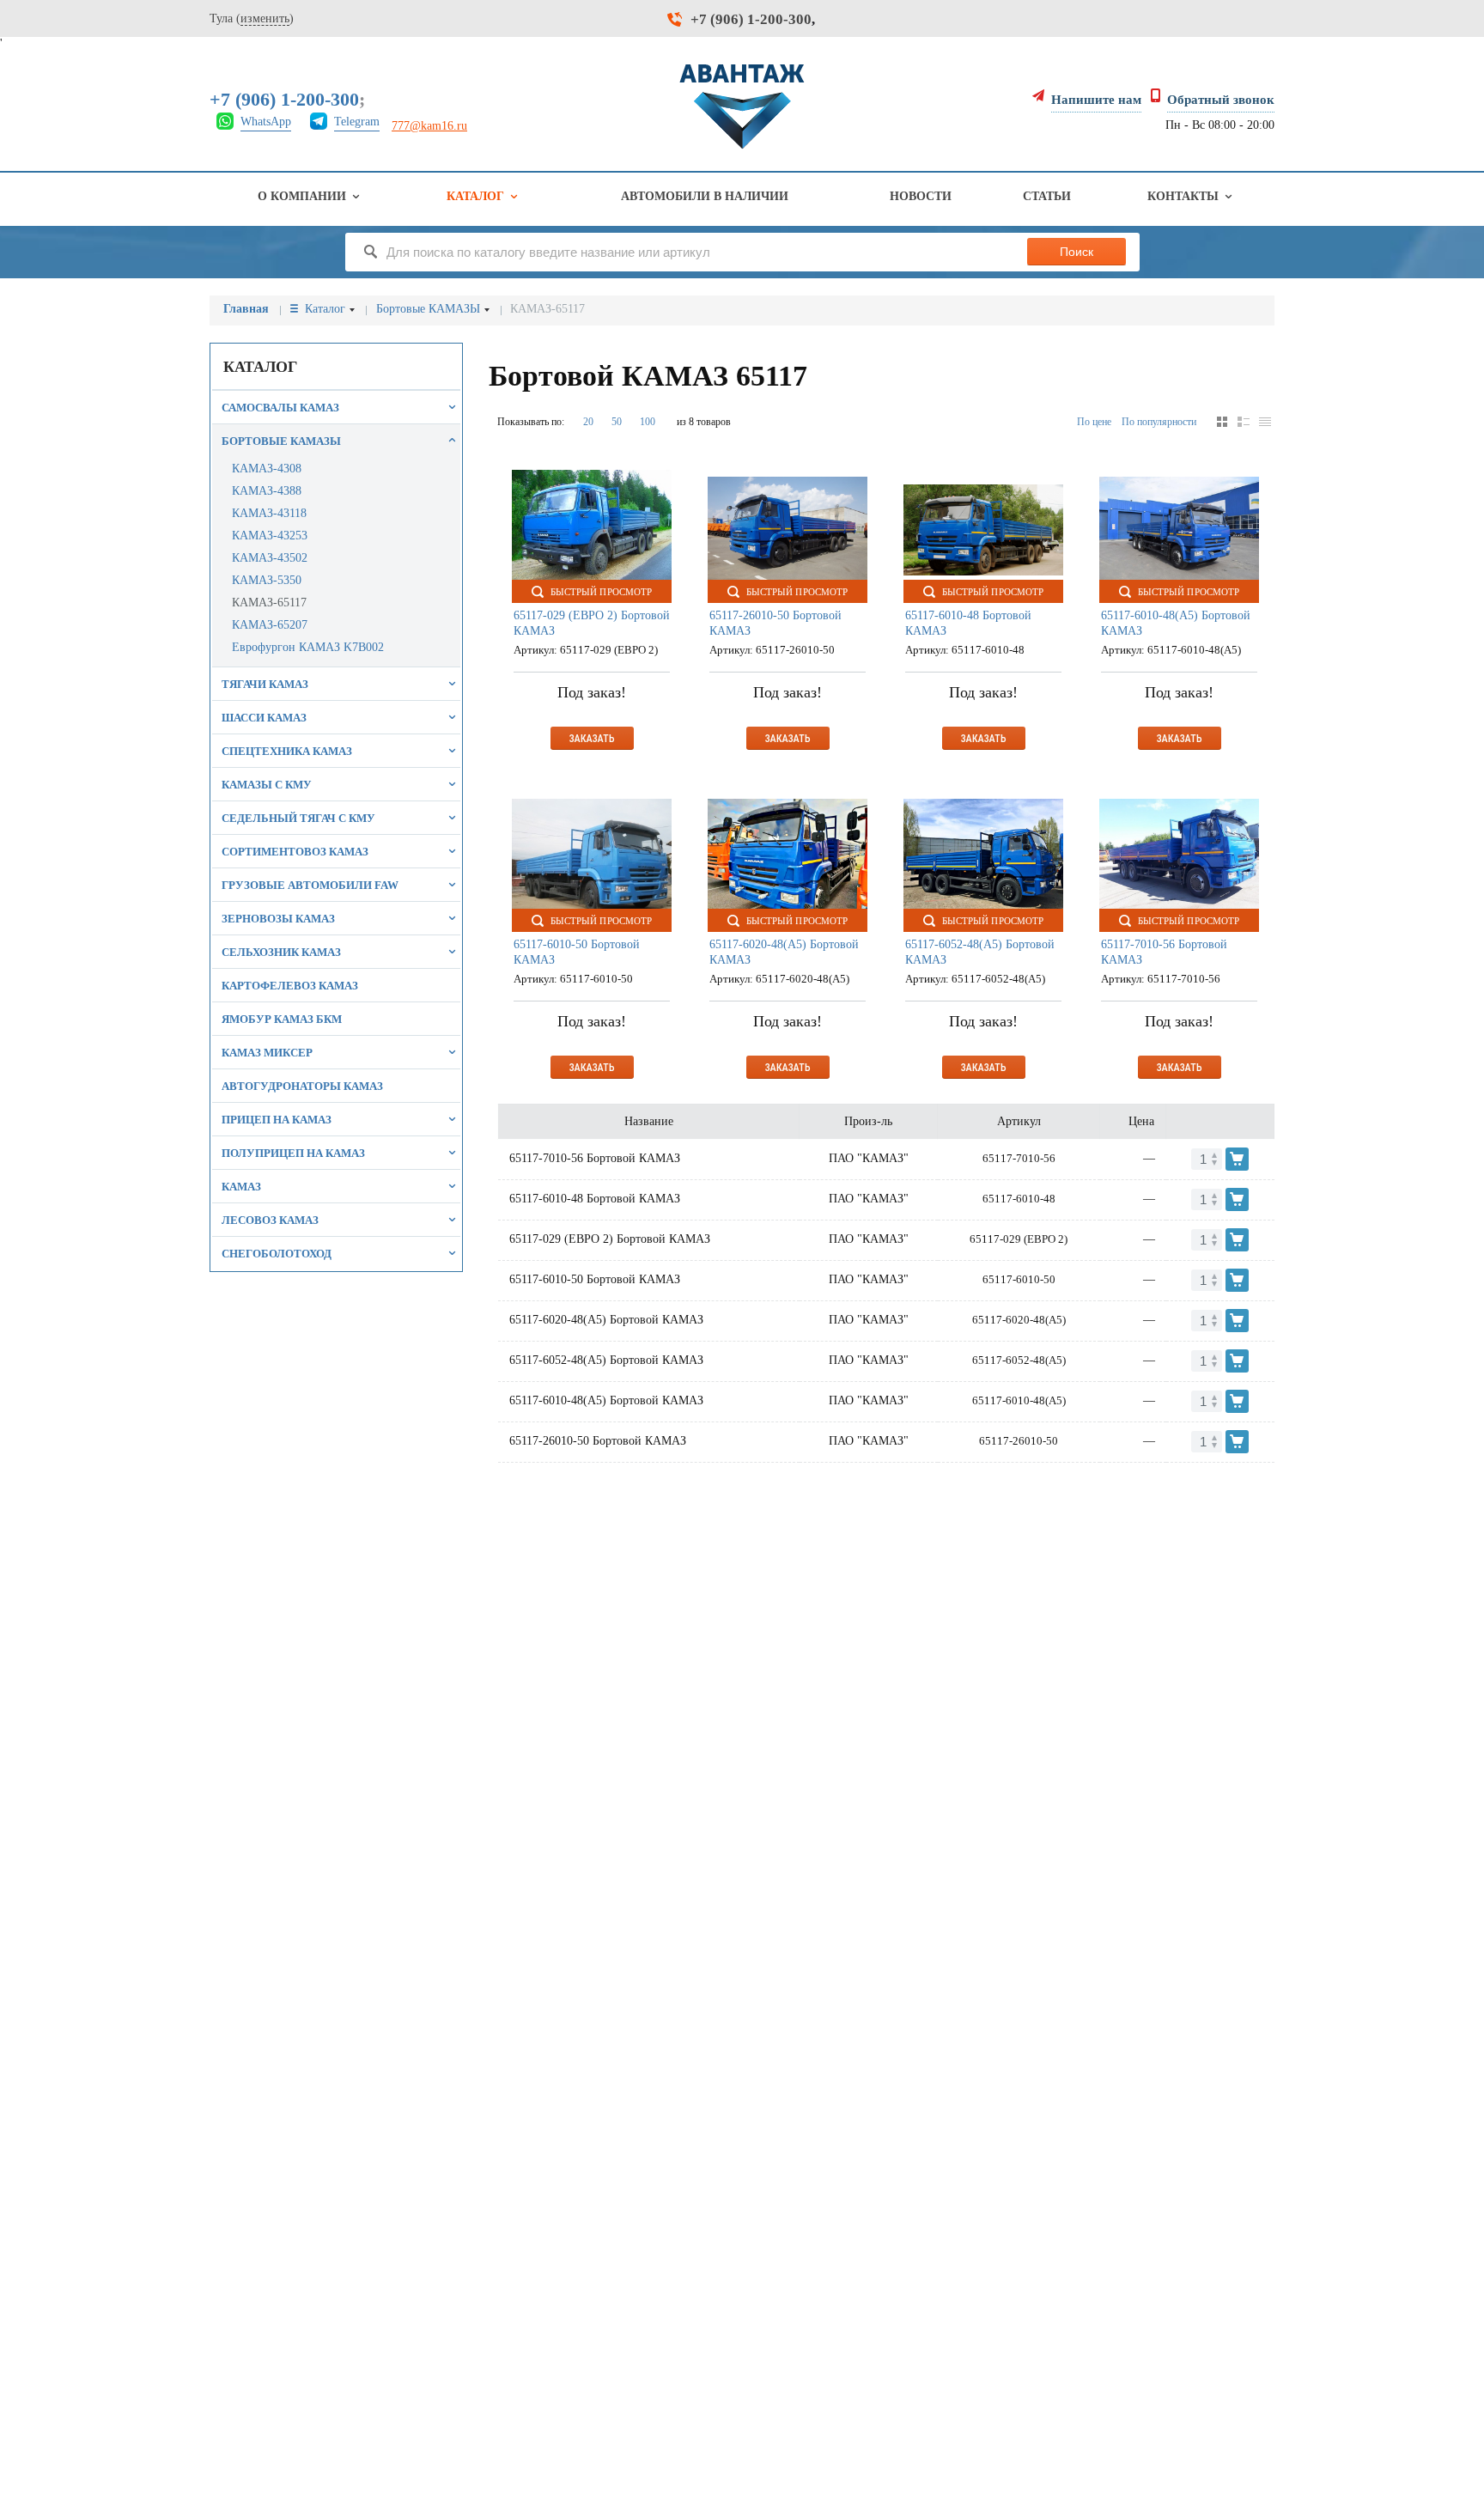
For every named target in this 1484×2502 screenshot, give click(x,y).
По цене (1094, 422)
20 (588, 422)
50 (617, 422)
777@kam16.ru (429, 126)
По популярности (1159, 422)
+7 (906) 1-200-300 (751, 19)
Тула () (252, 18)
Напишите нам (1096, 100)
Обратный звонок (1221, 100)
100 (648, 422)
